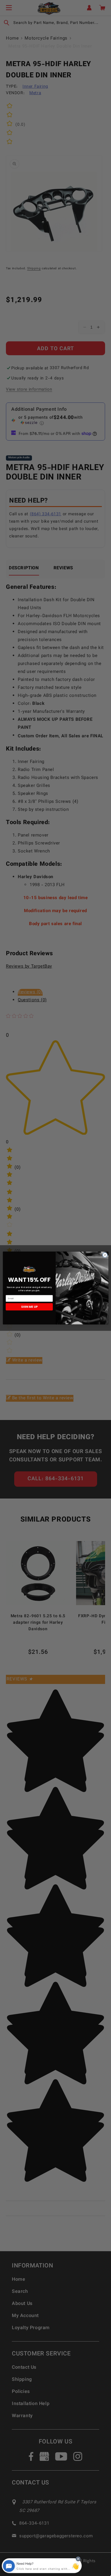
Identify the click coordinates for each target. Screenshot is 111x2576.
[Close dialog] (105, 1255)
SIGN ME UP (29, 1307)
